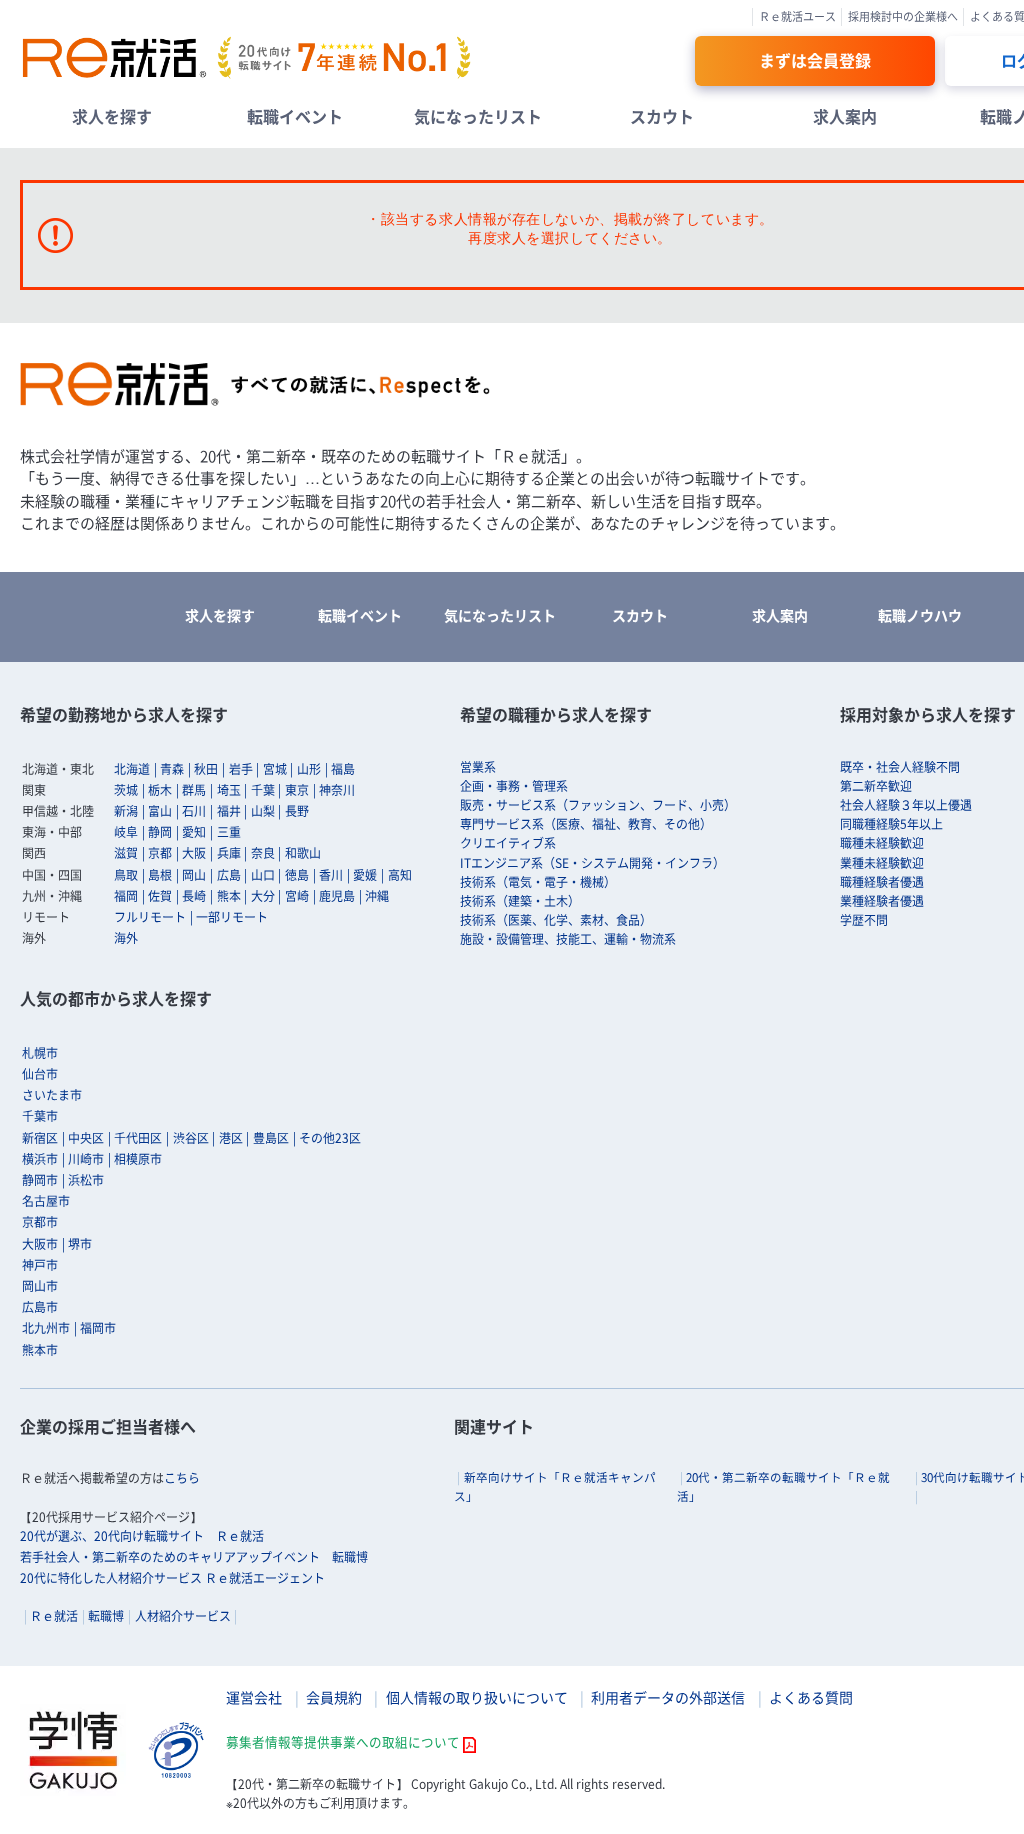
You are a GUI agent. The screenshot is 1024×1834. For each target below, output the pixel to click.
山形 (309, 769)
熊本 (229, 896)
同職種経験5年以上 (891, 824)
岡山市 (40, 1286)
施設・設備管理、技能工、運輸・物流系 (568, 939)
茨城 (126, 790)
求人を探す (112, 116)
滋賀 (126, 853)
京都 (160, 853)
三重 (229, 832)
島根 (160, 875)
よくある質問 (811, 1697)
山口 (263, 875)
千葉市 (40, 1116)
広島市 (40, 1307)
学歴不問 (864, 920)
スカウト (662, 116)
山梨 (263, 811)
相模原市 (138, 1159)
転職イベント (295, 116)
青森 (172, 769)
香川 (331, 875)
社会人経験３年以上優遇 (906, 805)
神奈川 (337, 790)
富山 (160, 811)
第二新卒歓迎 (876, 786)
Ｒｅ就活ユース (797, 16)
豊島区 (271, 1138)
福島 (343, 769)
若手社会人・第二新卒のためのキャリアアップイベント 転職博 (194, 1557)
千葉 (263, 790)
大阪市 (40, 1244)
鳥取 (126, 875)
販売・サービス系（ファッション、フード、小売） (598, 805)
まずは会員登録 (815, 60)
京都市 (40, 1222)
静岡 (160, 832)
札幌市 (40, 1053)
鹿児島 (337, 896)
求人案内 (845, 116)
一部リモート (232, 917)
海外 (126, 938)
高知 (400, 875)
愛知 (194, 832)
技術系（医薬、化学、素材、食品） (556, 920)
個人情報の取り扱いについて (477, 1697)
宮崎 (297, 896)
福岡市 (98, 1328)
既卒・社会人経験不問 (900, 767)
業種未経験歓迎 (882, 863)
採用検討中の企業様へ (903, 16)
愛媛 (365, 875)
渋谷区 (191, 1138)
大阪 (194, 853)
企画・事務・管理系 (514, 786)
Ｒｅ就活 (54, 1616)
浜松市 (86, 1180)
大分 (263, 896)
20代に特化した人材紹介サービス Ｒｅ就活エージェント (172, 1578)
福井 (229, 811)
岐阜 (126, 832)
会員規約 (334, 1697)
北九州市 (46, 1328)
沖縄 (377, 896)
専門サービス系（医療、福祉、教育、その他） (586, 824)
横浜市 (40, 1159)
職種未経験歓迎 (882, 843)
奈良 (263, 853)
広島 (229, 875)
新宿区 (40, 1138)
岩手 (241, 769)
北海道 (132, 769)
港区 (231, 1138)
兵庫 (229, 853)
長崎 (194, 896)
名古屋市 (46, 1201)
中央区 (86, 1138)
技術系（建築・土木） (520, 901)
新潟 (126, 811)
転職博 (106, 1616)
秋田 (206, 769)
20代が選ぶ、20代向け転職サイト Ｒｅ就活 (142, 1536)
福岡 (126, 896)
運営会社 (254, 1697)
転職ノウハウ (920, 615)
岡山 (194, 875)
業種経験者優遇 (882, 901)
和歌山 (303, 853)
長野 (297, 811)
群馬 (194, 790)
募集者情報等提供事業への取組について (343, 1741)
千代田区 (138, 1138)
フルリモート (150, 917)
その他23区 (330, 1138)
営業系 (478, 767)
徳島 (297, 875)
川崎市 (86, 1159)
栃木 (160, 790)
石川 (194, 811)
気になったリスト (478, 116)
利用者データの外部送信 (668, 1697)
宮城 (275, 769)
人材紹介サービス (183, 1616)
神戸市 (40, 1265)
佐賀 (160, 896)
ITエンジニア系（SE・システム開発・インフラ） (592, 863)
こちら (182, 1478)
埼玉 (229, 790)
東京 (297, 790)
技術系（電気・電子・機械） (538, 882)
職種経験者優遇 (882, 882)
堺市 (80, 1244)
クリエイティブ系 (508, 843)
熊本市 (40, 1350)
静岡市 (40, 1180)
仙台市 (40, 1074)
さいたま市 (52, 1095)
